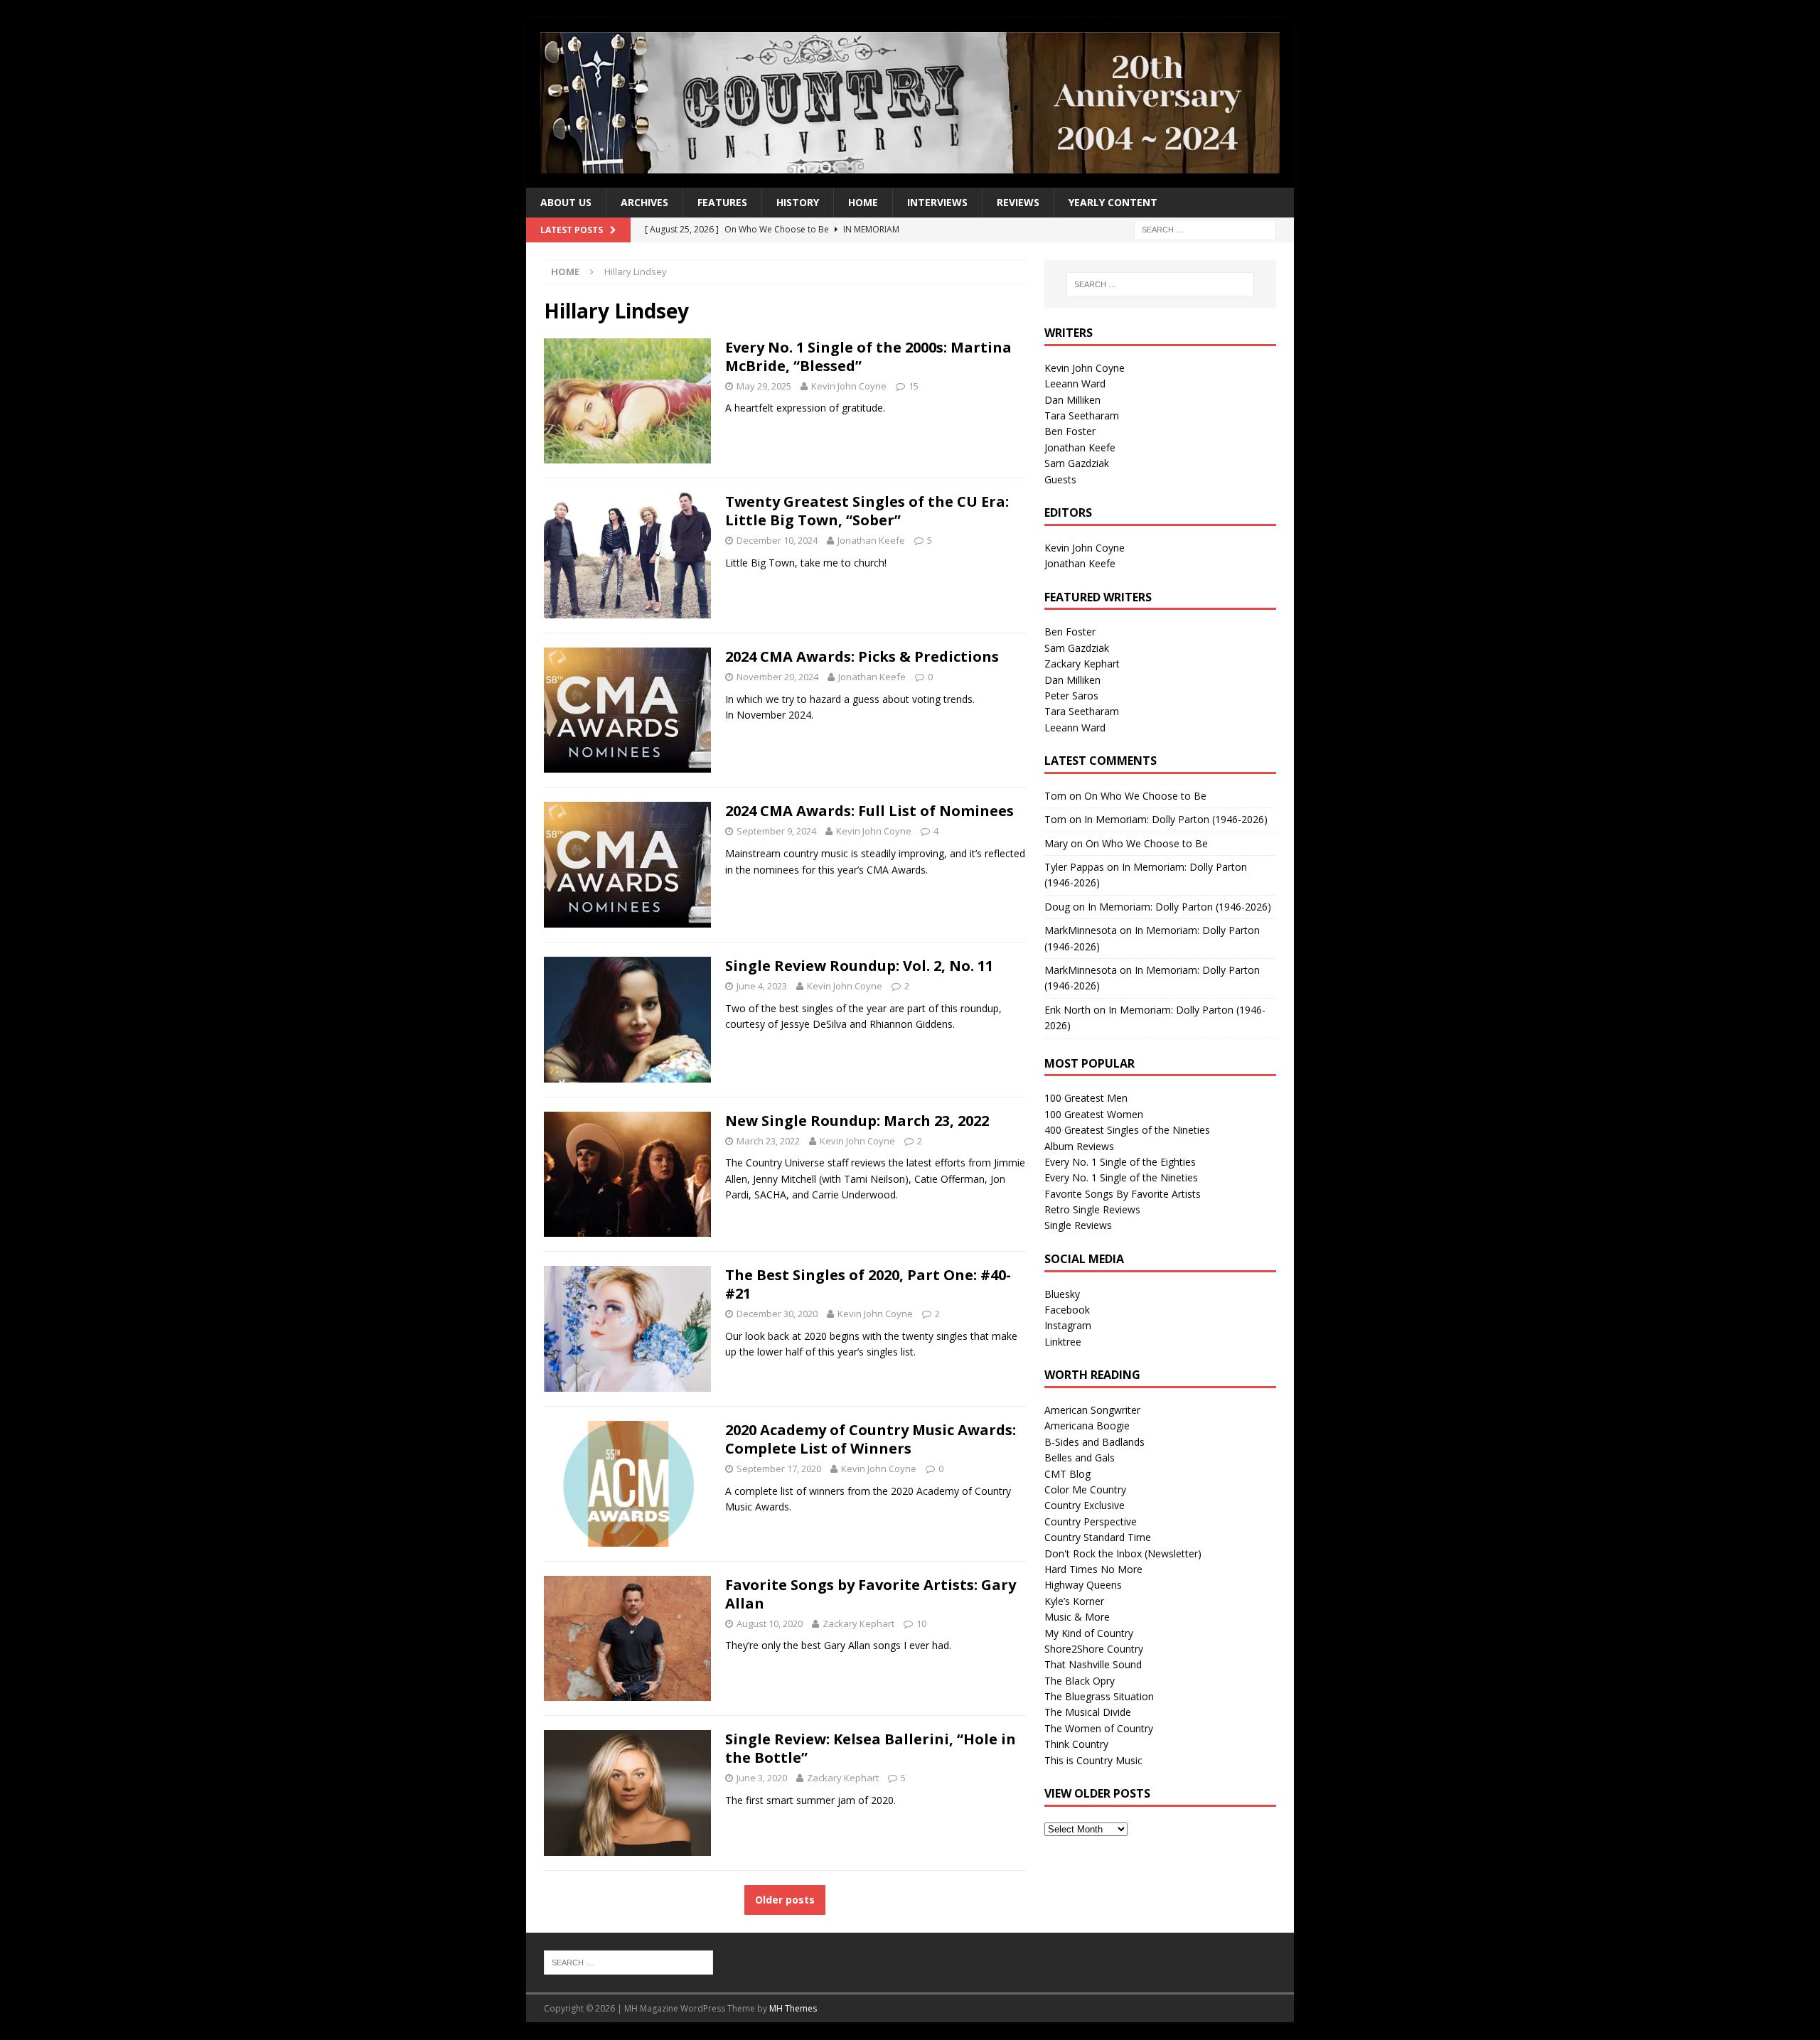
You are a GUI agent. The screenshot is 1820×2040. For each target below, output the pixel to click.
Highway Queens (1083, 1585)
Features (722, 202)
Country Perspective (1091, 1521)
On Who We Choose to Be (1145, 796)
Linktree (1063, 1342)
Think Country (1076, 1744)
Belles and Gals (1080, 1457)
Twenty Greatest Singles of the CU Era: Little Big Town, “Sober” (867, 511)
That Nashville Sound (1093, 1664)
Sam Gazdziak (1077, 463)
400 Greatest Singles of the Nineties (1127, 1130)
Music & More (1077, 1617)
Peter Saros (1071, 696)
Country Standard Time (1098, 1537)
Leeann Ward (1075, 383)
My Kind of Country (1089, 1633)
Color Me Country (1085, 1489)
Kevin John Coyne (849, 386)
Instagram (1068, 1325)
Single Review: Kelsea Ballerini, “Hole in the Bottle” (871, 1748)
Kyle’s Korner (1074, 1601)
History (798, 202)
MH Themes (793, 2008)
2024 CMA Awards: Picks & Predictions (862, 656)
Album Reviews (1079, 1146)
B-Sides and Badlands (1094, 1442)
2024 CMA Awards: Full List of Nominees (869, 811)
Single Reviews (1078, 1225)
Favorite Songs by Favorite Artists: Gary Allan (871, 1594)
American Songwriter (1092, 1410)
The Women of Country (1099, 1728)
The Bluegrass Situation (1099, 1696)
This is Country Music (1093, 1760)
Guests (1060, 479)
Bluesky (1062, 1294)
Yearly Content (1113, 202)
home (863, 202)
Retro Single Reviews (1092, 1209)
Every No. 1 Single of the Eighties (1120, 1162)
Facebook (1067, 1310)
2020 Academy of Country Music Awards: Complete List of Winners (871, 1439)
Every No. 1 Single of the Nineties (1121, 1177)
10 (921, 1623)
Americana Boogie (1087, 1426)
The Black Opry (1080, 1681)
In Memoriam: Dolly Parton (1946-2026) (1176, 819)
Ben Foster (1070, 431)
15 (914, 386)
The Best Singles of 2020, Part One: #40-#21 (868, 1284)
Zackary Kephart (858, 1623)
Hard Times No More (1093, 1569)
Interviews (937, 202)
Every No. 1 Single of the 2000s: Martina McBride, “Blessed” (868, 356)
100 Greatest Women (1094, 1114)
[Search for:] (1205, 229)
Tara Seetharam (1082, 415)
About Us (566, 202)
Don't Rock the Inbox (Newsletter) (1123, 1553)
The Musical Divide (1088, 1712)
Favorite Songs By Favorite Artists (1123, 1194)
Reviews (1018, 202)
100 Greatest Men (1086, 1098)
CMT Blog (1067, 1474)
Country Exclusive (1085, 1505)
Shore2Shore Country (1094, 1649)
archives (644, 202)
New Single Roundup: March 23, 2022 (857, 1121)
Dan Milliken (1072, 400)
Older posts (785, 1900)
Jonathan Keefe (871, 540)
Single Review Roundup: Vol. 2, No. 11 (859, 966)
